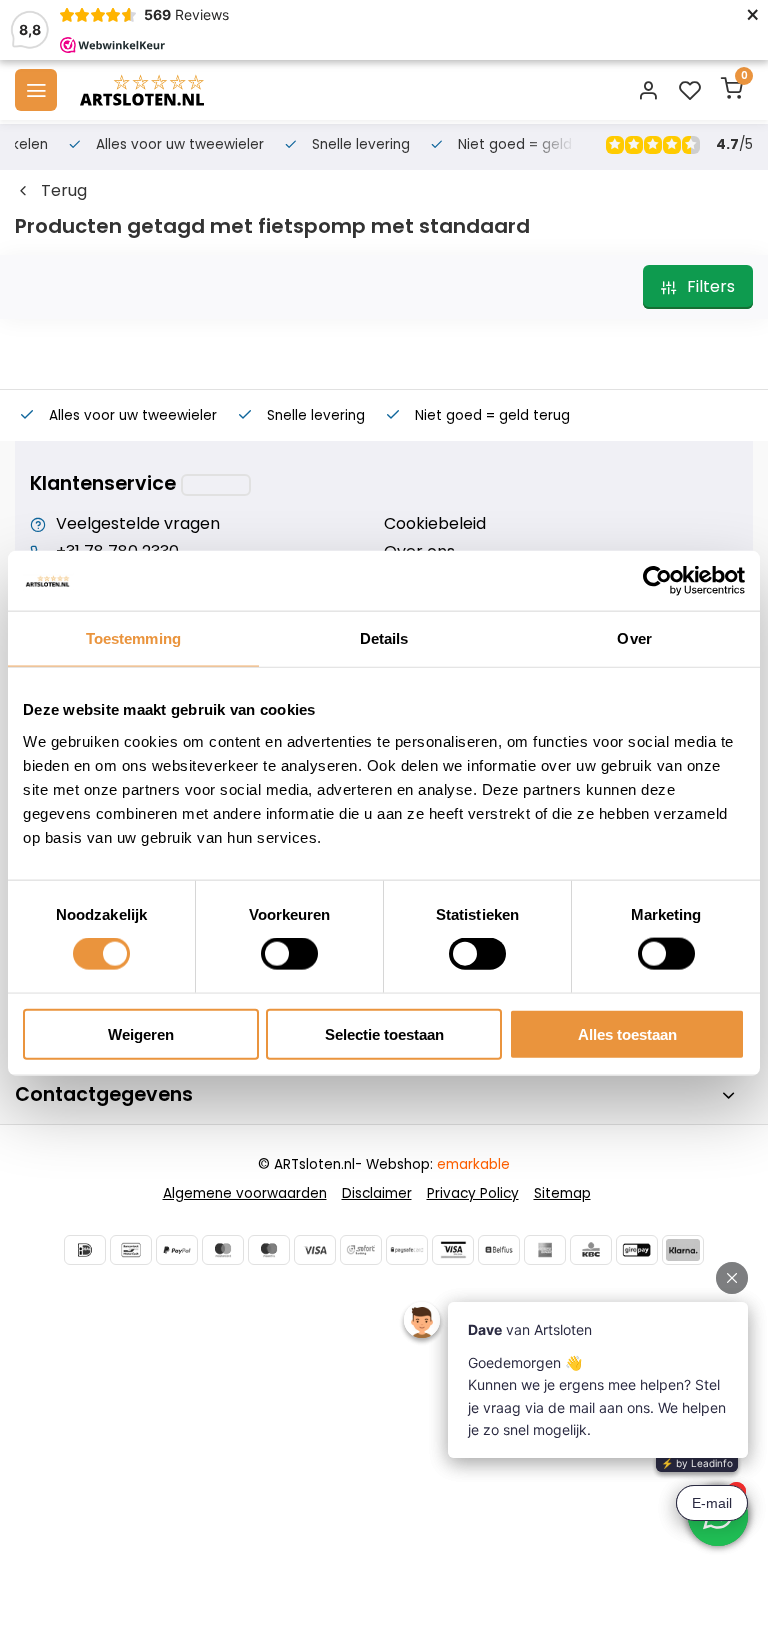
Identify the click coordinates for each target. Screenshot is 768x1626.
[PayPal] (177, 1250)
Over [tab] (634, 638)
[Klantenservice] (216, 485)
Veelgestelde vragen (138, 524)
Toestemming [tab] (133, 638)
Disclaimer (377, 1193)
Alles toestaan (627, 1033)
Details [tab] (384, 638)
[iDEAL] (85, 1250)
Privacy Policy (473, 1193)
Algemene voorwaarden (245, 1193)
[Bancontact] (131, 1250)
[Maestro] (269, 1250)
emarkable (473, 1164)
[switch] (289, 954)
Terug (64, 191)
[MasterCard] (223, 1250)
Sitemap (562, 1193)
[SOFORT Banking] (361, 1250)
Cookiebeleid (435, 524)
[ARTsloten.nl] (142, 90)
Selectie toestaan (384, 1033)
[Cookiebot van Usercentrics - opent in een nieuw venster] (657, 581)
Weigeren (141, 1033)
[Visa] (315, 1250)
